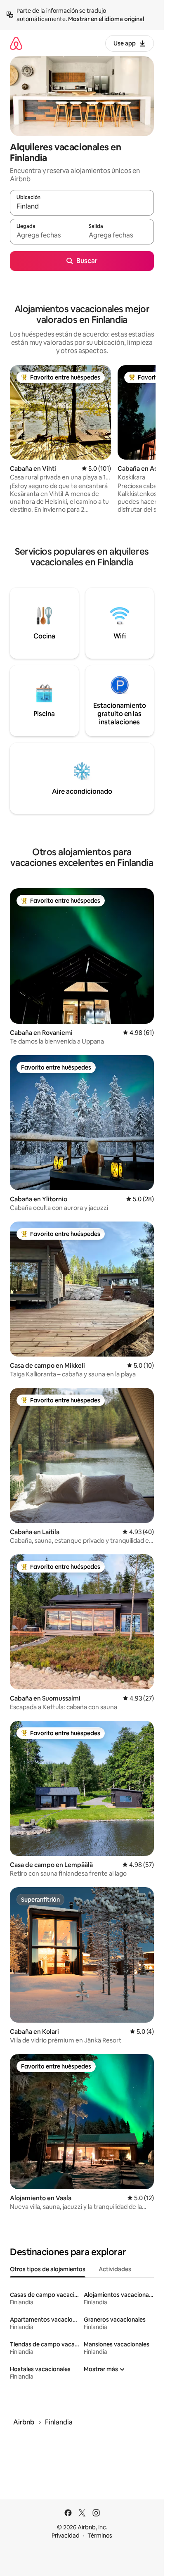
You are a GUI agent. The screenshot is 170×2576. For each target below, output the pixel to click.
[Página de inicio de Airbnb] (16, 43)
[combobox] (82, 206)
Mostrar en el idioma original (106, 19)
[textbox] (46, 235)
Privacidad (66, 2536)
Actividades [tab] (115, 2269)
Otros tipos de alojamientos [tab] (48, 2269)
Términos (100, 2536)
